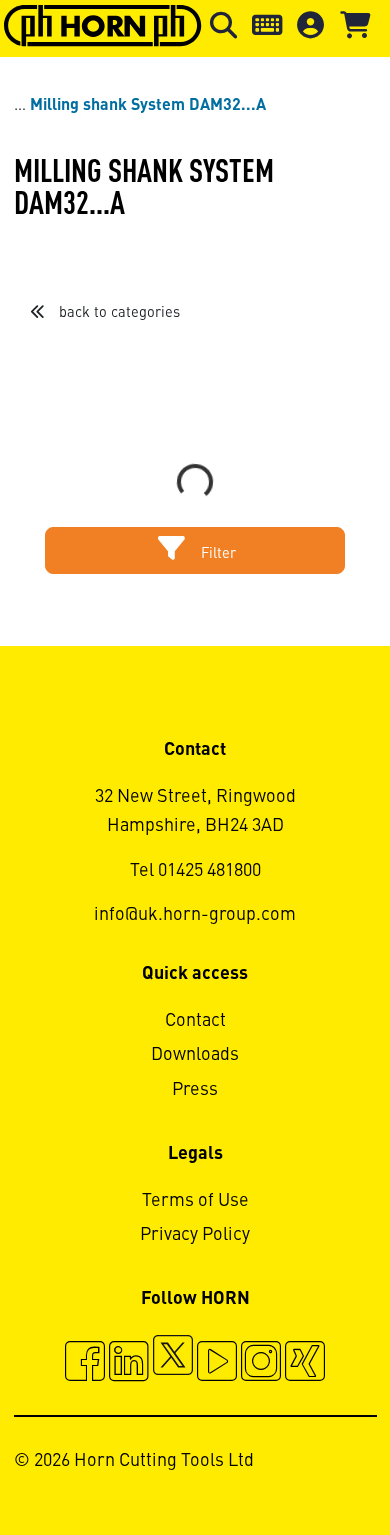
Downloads (195, 1055)
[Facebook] (85, 1364)
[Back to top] (298, 1465)
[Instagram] (261, 1364)
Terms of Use (195, 1201)
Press (195, 1090)
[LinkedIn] (129, 1364)
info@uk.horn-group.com (195, 915)
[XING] (305, 1364)
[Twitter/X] (173, 1364)
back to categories (117, 313)
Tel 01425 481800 (195, 871)
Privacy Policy (195, 1235)
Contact (195, 1021)
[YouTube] (217, 1364)
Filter (216, 554)
